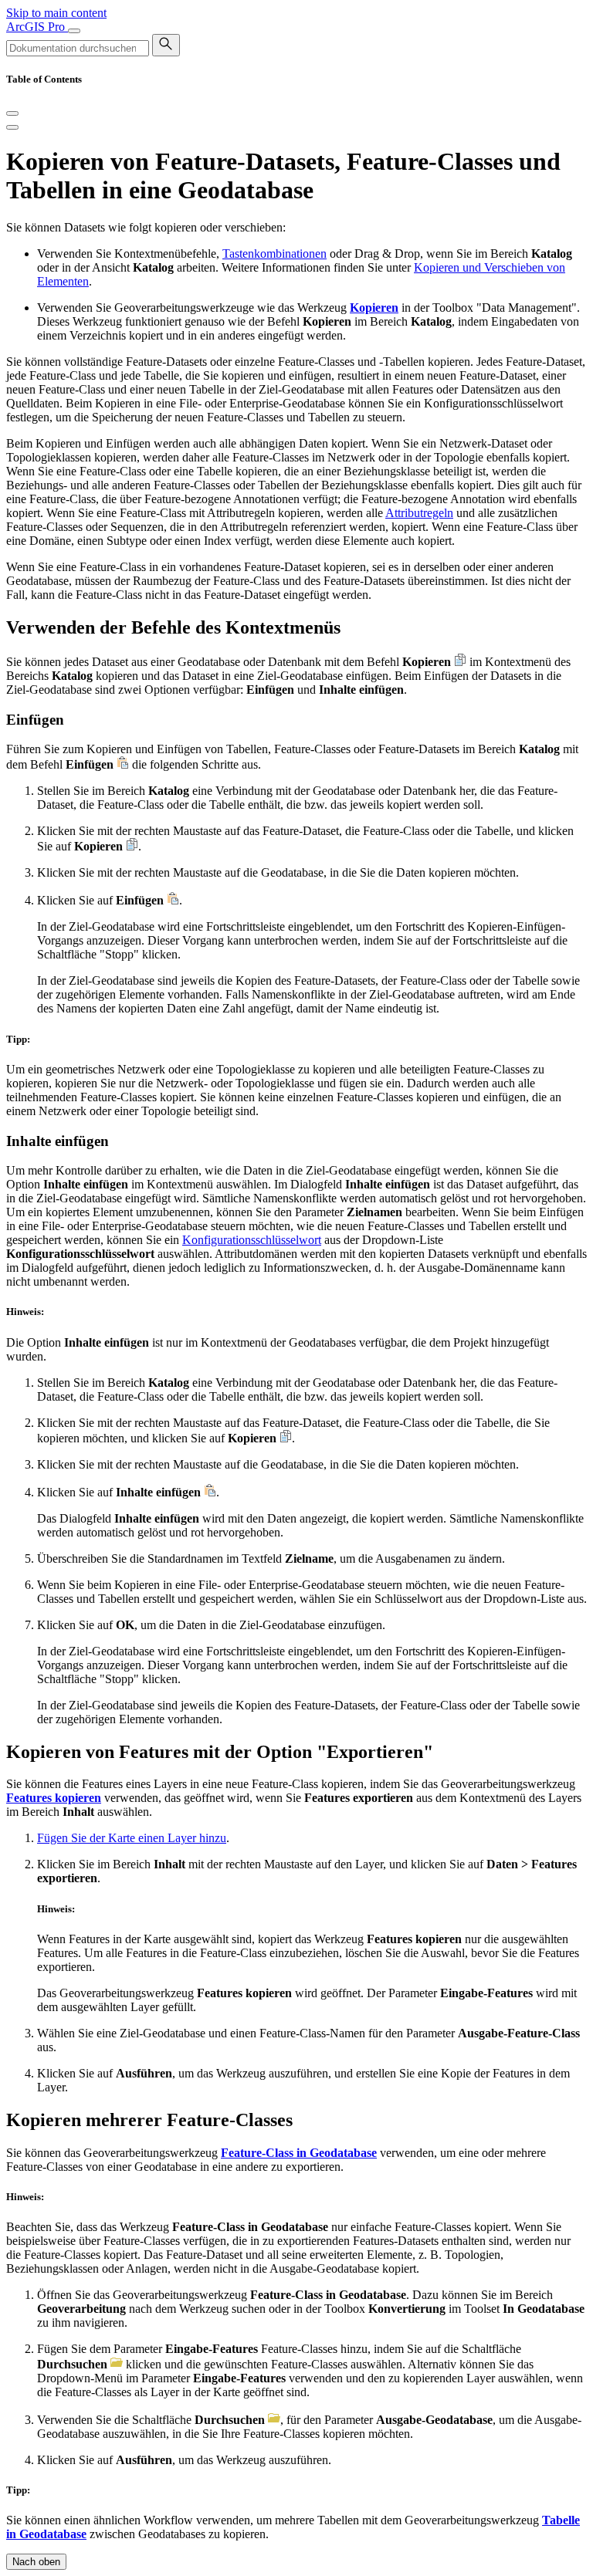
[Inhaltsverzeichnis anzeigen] (12, 127)
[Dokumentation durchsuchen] (166, 45)
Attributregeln (419, 513)
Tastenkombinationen (274, 254)
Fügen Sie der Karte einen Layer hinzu (132, 1838)
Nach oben (36, 2562)
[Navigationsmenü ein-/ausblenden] (74, 31)
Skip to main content (56, 13)
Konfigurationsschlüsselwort (252, 1240)
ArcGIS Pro (37, 27)
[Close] (12, 113)
